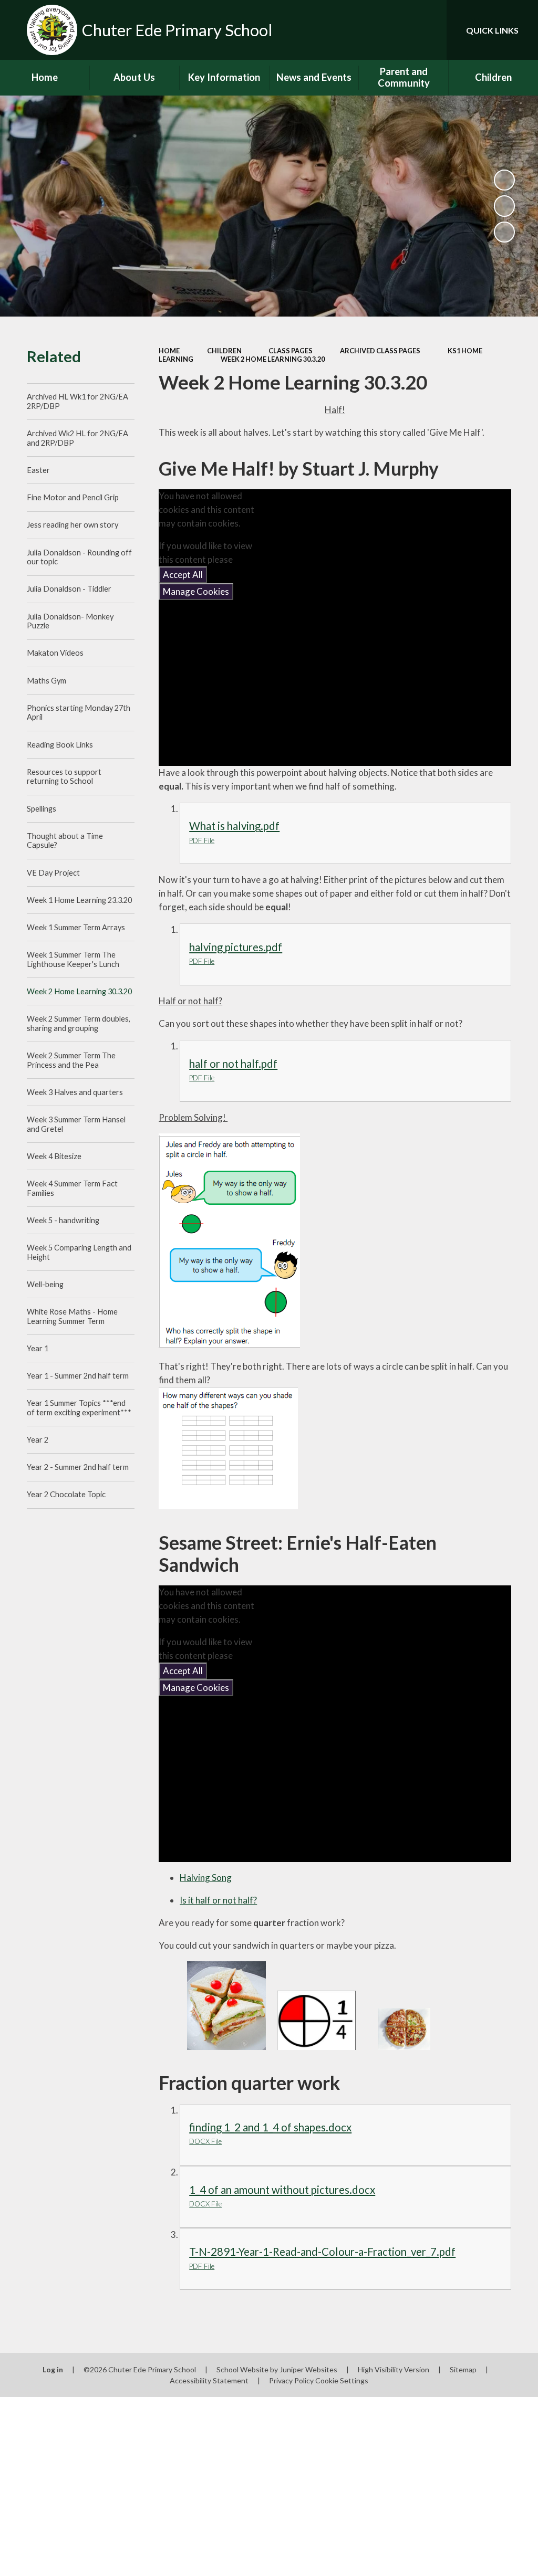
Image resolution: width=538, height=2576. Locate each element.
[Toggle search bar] (430, 30)
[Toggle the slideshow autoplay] (504, 180)
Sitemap (463, 2369)
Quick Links (492, 30)
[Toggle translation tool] (396, 30)
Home (169, 351)
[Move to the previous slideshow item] (504, 206)
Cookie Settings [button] (342, 2380)
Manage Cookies (196, 591)
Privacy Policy (291, 2380)
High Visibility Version (394, 2369)
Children (224, 351)
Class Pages (291, 351)
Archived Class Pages (380, 351)
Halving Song (206, 1878)
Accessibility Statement (209, 2380)
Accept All (183, 575)
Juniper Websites (308, 2369)
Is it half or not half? (218, 1900)
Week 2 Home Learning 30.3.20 (273, 359)
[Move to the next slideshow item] (504, 232)
